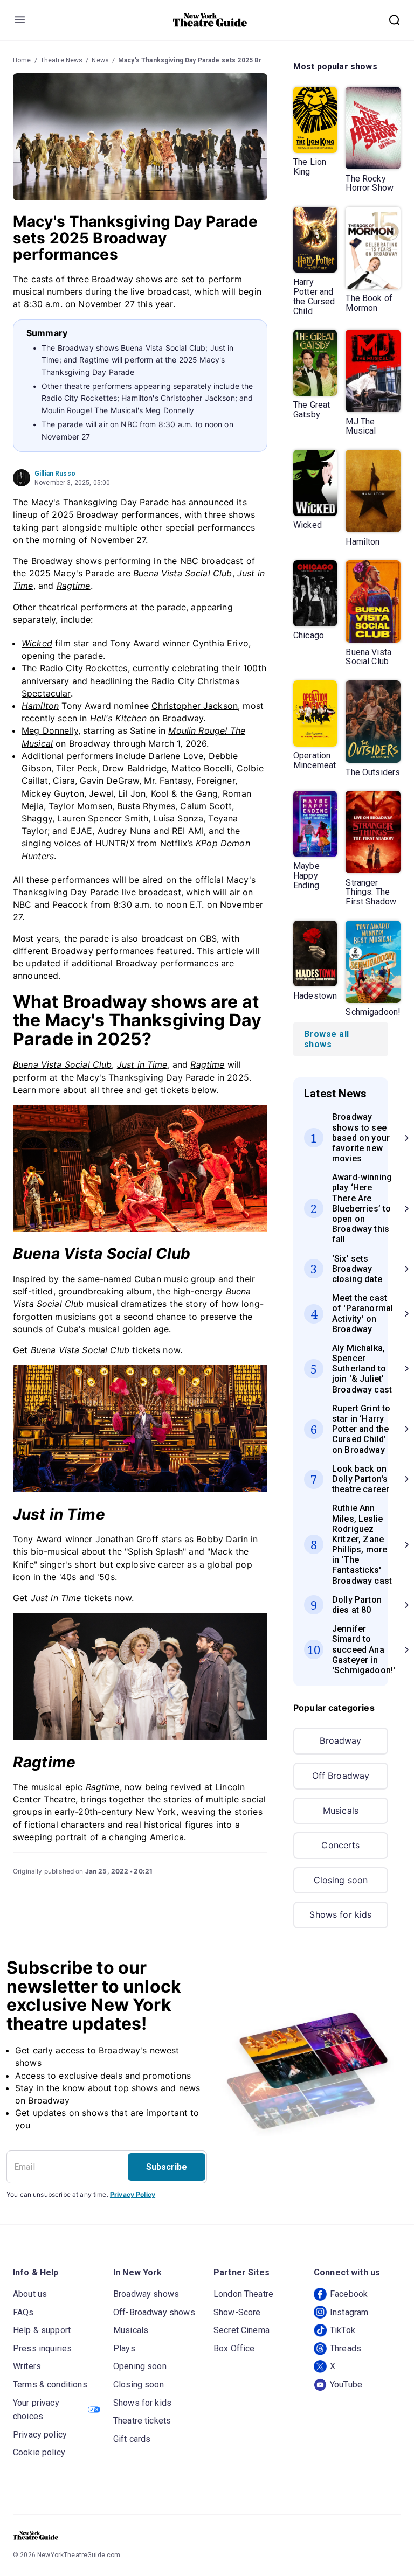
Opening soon (140, 2366)
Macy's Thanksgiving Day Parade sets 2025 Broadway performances (225, 60)
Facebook (349, 2294)
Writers (27, 2366)
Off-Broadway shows (154, 2312)
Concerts (340, 1845)
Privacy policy (40, 2435)
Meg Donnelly (50, 730)
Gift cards (132, 2439)
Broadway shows (146, 2294)
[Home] (210, 20)
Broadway (340, 1740)
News (100, 60)
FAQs (23, 2312)
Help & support (42, 2330)
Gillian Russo (55, 474)
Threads (346, 2348)
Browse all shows (327, 1039)
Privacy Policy (133, 2194)
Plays (124, 2348)
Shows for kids (340, 1914)
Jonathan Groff (127, 1539)
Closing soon (341, 1880)
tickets (96, 1350)
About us (30, 2294)
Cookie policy (39, 2452)
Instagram (349, 2312)
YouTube (346, 2384)
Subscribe (167, 2167)
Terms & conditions (50, 2384)
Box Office (234, 2348)
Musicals (341, 1811)
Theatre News (62, 60)
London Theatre (243, 2294)
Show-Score (237, 2312)
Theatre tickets (142, 2421)
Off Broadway (341, 1776)
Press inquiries (42, 2348)
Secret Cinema (241, 2330)
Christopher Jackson (195, 706)
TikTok (343, 2330)
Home (22, 60)
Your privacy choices (36, 2410)
